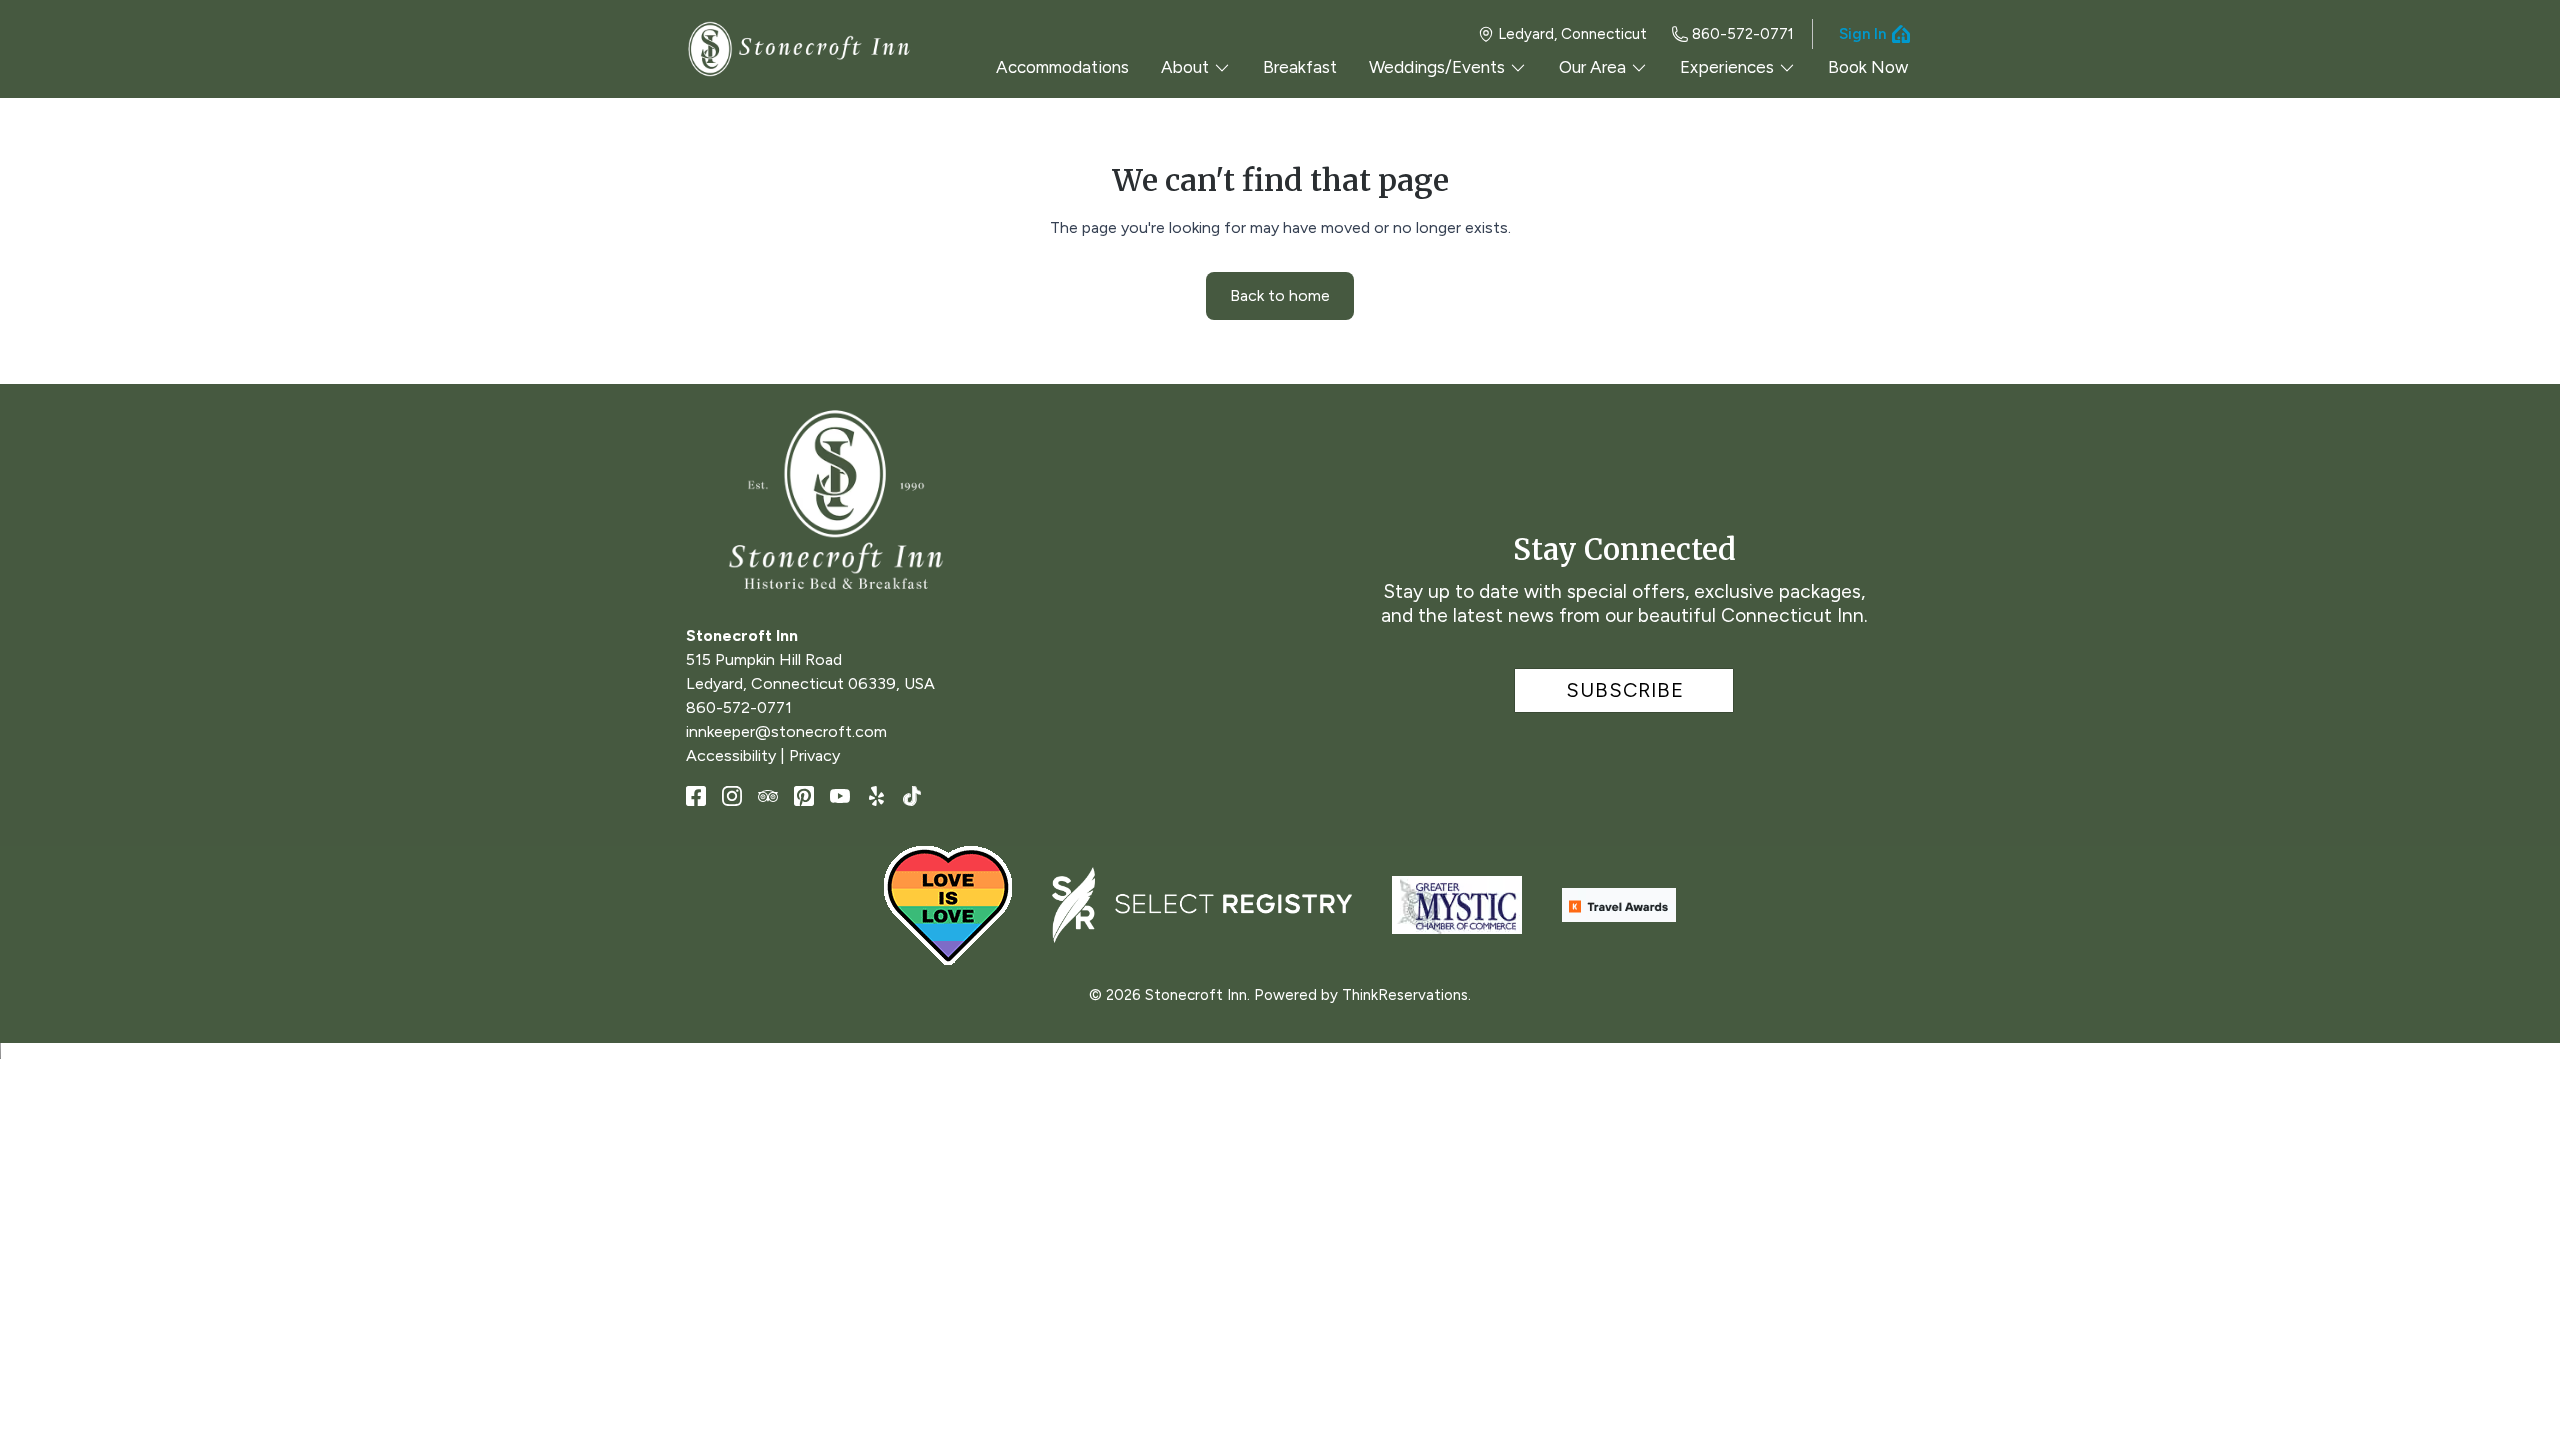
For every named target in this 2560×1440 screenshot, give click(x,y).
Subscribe (1625, 690)
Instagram (732, 796)
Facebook (696, 796)
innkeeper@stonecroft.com (786, 731)
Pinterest (804, 796)
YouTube (840, 796)
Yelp (876, 796)
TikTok (912, 796)
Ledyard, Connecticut (1572, 34)
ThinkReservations (1405, 995)
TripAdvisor (768, 796)
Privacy (814, 755)
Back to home (1280, 295)
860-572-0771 (1743, 34)
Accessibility (731, 755)
